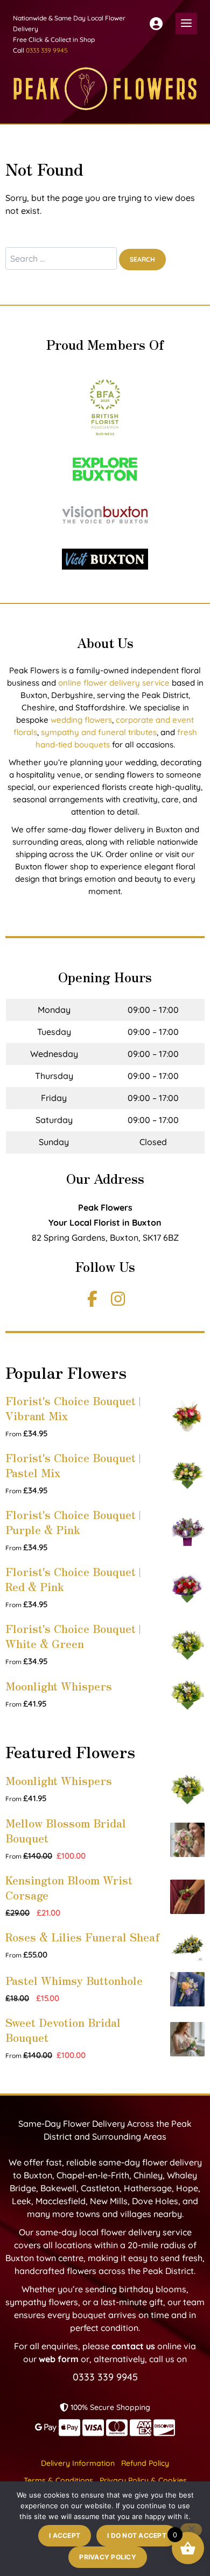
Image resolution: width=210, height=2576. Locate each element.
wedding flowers (81, 720)
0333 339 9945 (47, 50)
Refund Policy (145, 2463)
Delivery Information (78, 2463)
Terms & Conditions (58, 2480)
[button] (186, 24)
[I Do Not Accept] (191, 2530)
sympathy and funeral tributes (99, 732)
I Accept (65, 2535)
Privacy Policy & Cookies (143, 2480)
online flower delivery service (114, 683)
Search (142, 259)
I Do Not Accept (137, 2535)
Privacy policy (108, 2557)
